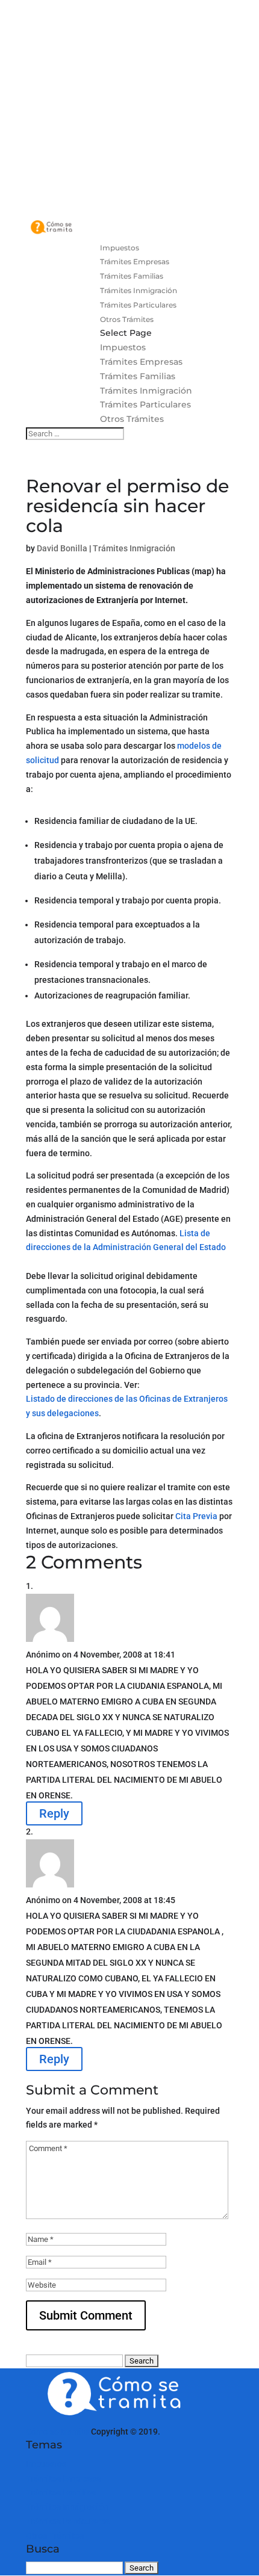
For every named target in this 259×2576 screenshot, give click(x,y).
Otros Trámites (127, 319)
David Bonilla (62, 548)
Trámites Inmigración (139, 290)
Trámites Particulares (138, 305)
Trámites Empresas (135, 262)
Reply (54, 1813)
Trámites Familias (132, 276)
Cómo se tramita (58, 2432)
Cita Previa (196, 1516)
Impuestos (120, 248)
